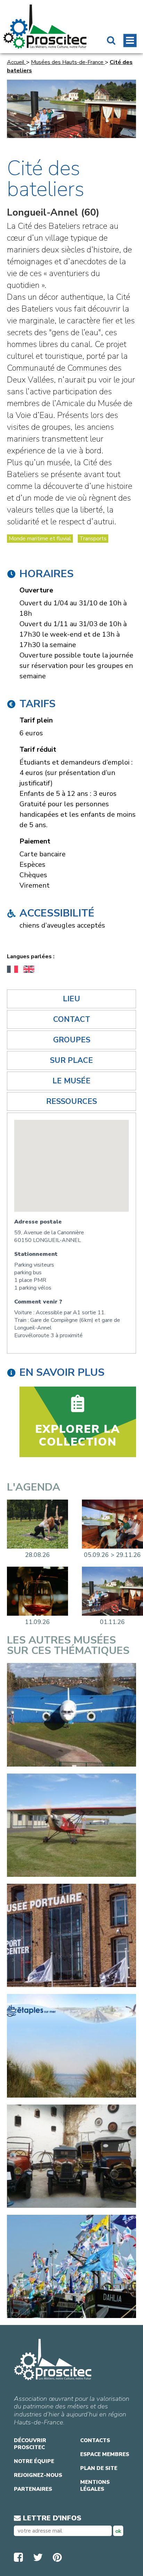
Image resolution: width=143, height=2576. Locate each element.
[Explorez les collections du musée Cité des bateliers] (78, 1422)
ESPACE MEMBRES (105, 2454)
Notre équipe (34, 2461)
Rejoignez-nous (38, 2475)
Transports (93, 539)
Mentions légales (95, 2486)
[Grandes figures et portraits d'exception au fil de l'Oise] (112, 1524)
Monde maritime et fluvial (40, 539)
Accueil (16, 62)
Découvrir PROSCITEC (30, 2444)
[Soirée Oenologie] (37, 1591)
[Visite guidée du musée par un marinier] (112, 1591)
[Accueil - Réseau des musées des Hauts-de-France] (45, 27)
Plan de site (99, 2468)
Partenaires (33, 2489)
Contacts (95, 2440)
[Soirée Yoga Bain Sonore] (37, 1524)
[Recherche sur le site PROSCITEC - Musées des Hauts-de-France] (111, 41)
